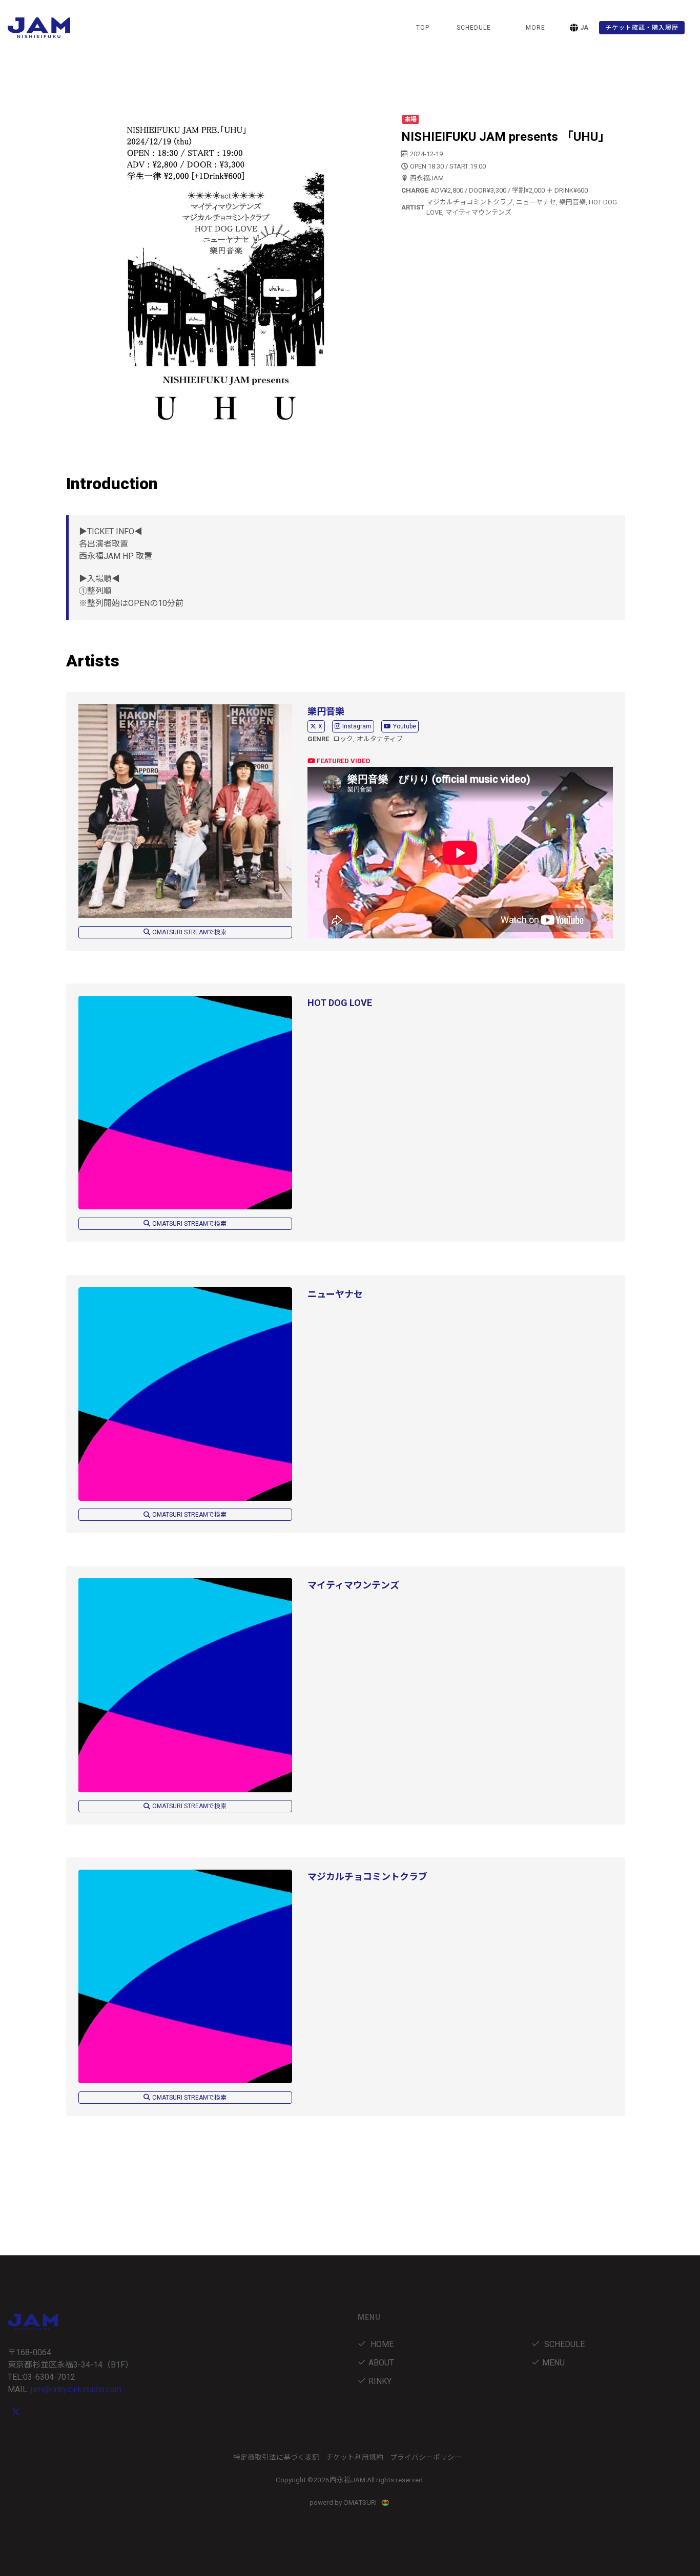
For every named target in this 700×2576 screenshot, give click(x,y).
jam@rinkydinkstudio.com (76, 2389)
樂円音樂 (326, 711)
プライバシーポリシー (426, 2457)
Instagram (357, 726)
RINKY (380, 2381)
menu (553, 2363)
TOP (423, 28)
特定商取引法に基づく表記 (276, 2457)
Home (381, 2344)
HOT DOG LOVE (340, 1003)
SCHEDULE (474, 28)
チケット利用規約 (355, 2457)
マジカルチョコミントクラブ (367, 1877)
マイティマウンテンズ (353, 1585)
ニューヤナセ (335, 1294)
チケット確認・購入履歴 (642, 28)
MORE (536, 28)
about (381, 2363)
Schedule (563, 2344)
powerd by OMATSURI (344, 2502)
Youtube (405, 726)
